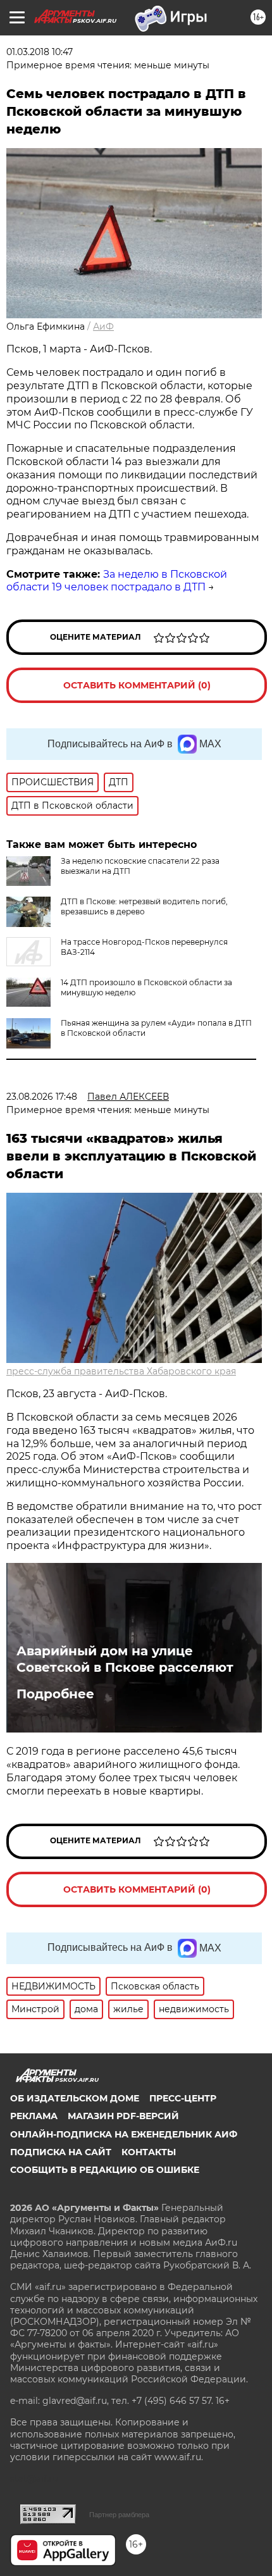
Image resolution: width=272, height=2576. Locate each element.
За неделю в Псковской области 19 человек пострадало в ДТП (117, 581)
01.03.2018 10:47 (40, 52)
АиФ (103, 327)
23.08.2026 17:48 (42, 1097)
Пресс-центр (183, 2098)
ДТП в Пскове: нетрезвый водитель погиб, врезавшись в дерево (144, 906)
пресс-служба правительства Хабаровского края (121, 1371)
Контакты (149, 2152)
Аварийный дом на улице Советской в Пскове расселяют (125, 1659)
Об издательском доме (75, 2098)
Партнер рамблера (119, 2515)
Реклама (34, 2116)
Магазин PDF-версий (123, 2116)
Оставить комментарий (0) (137, 685)
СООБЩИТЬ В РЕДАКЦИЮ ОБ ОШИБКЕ (105, 2170)
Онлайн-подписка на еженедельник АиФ (124, 2134)
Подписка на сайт (61, 2152)
